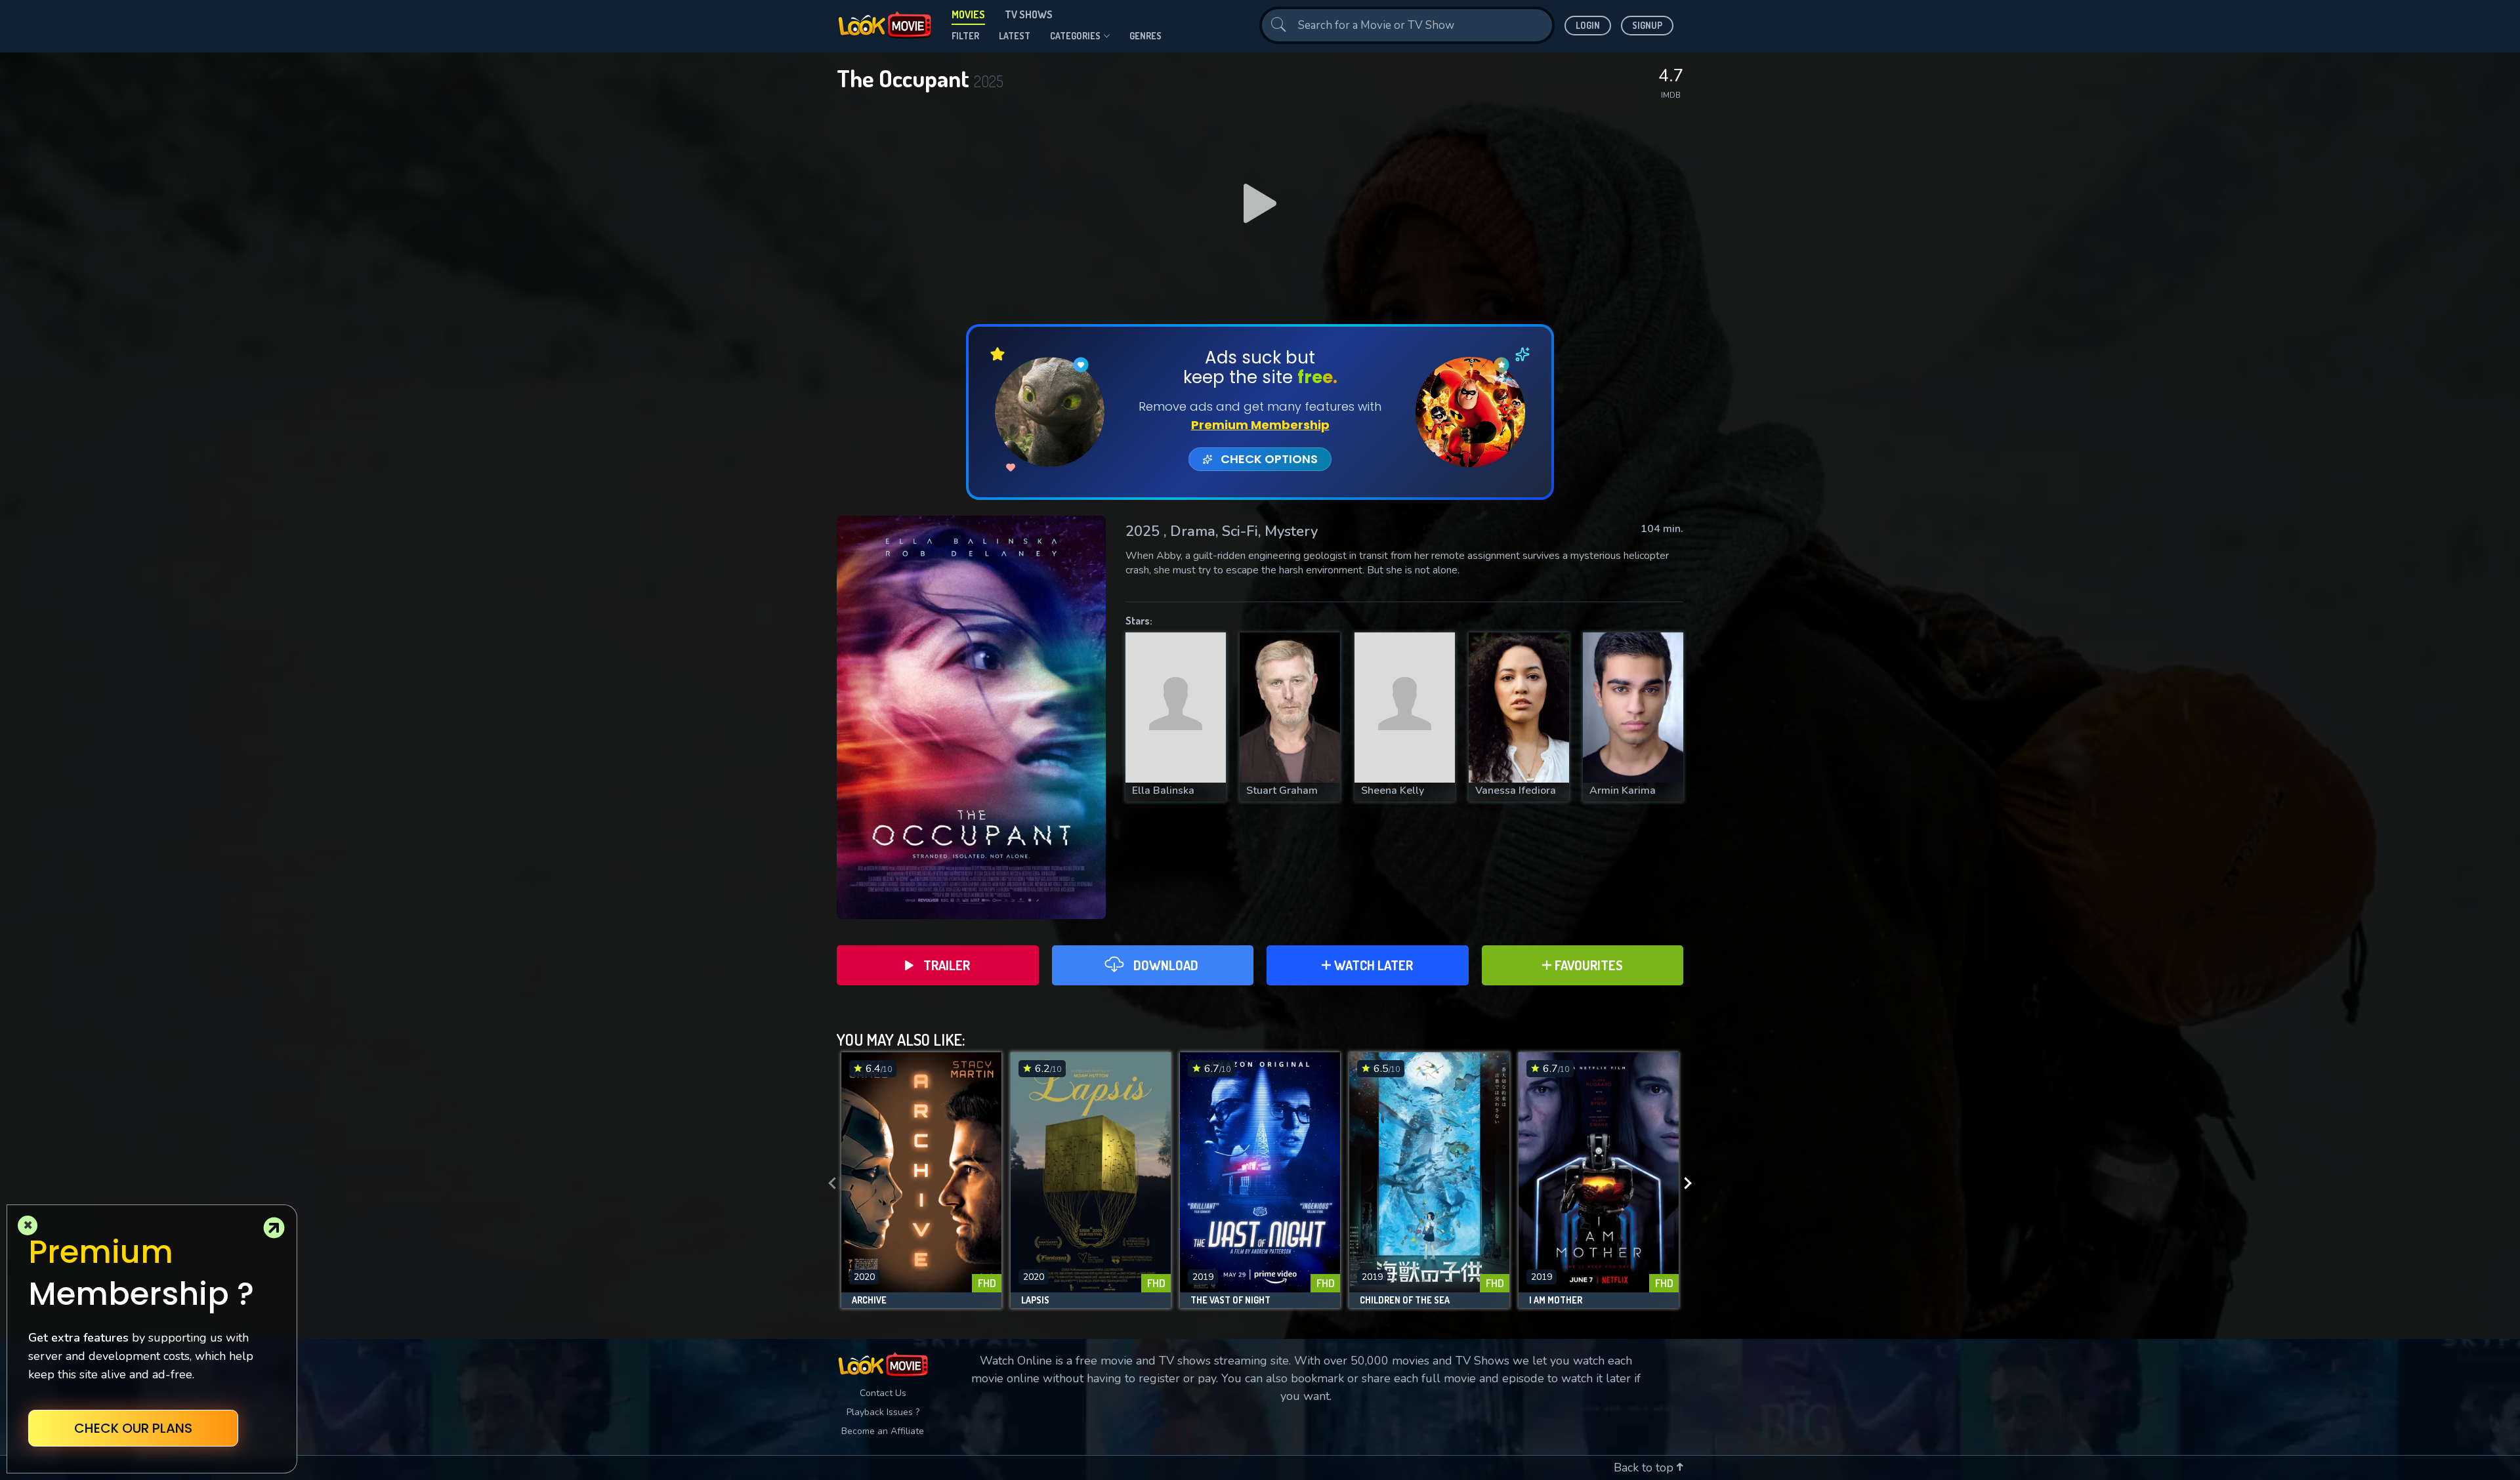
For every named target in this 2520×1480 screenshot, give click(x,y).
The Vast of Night (1230, 1300)
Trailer (947, 965)
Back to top (1645, 1468)
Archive (869, 1300)
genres (1145, 36)
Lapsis (1035, 1300)
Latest (1015, 36)
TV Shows (1029, 14)
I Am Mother (1556, 1300)
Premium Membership (1260, 425)
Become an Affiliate (883, 1431)
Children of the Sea (1405, 1300)
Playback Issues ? (883, 1412)
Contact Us (883, 1393)
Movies (968, 14)
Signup (1647, 25)
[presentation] (828, 1183)
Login (1588, 25)
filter (965, 36)
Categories (1075, 36)
